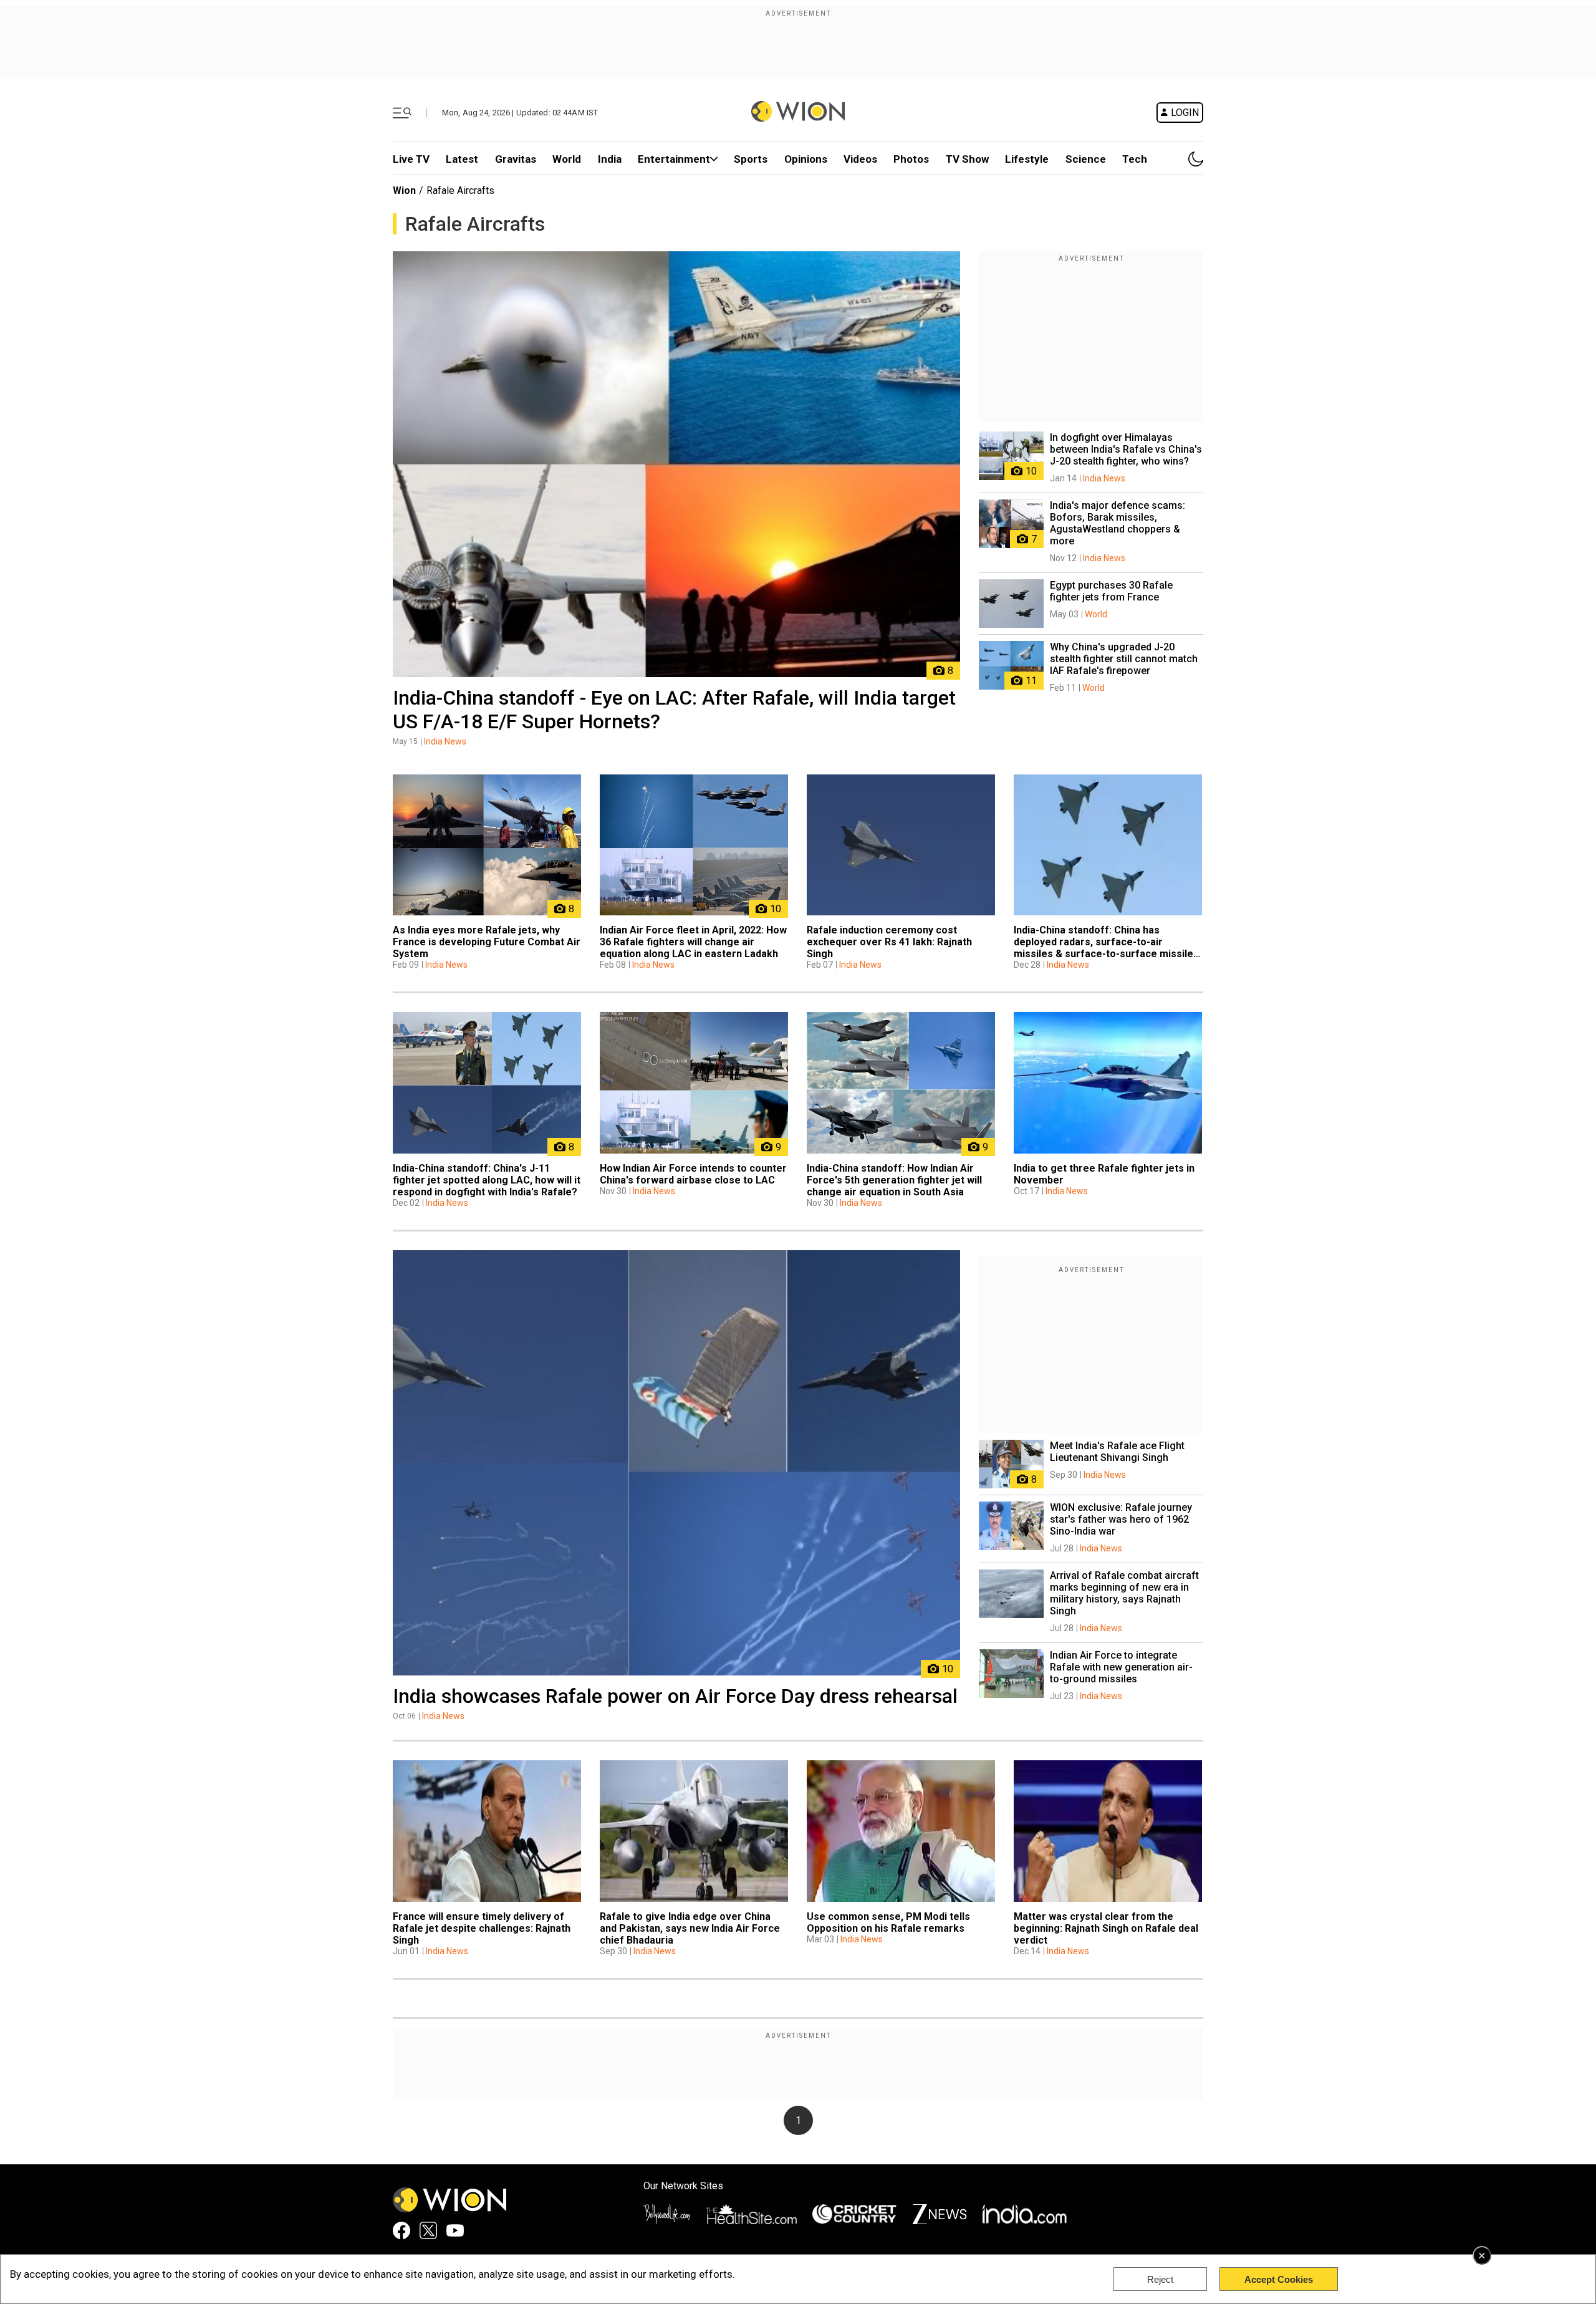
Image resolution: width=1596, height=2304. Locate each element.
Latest (462, 159)
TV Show (967, 159)
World (567, 159)
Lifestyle (1027, 159)
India (610, 159)
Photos (911, 159)
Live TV (411, 159)
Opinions (806, 159)
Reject (1160, 2279)
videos (860, 159)
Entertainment (674, 159)
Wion (404, 190)
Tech (1135, 159)
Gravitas (516, 159)
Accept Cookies (1279, 2279)
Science (1086, 159)
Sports (751, 159)
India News (445, 741)
